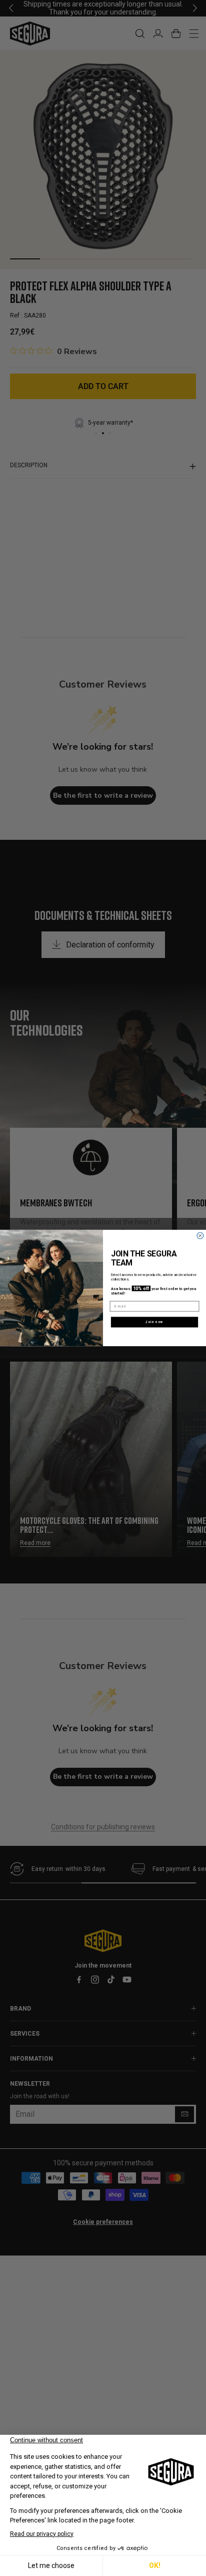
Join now (154, 1322)
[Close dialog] (200, 1236)
